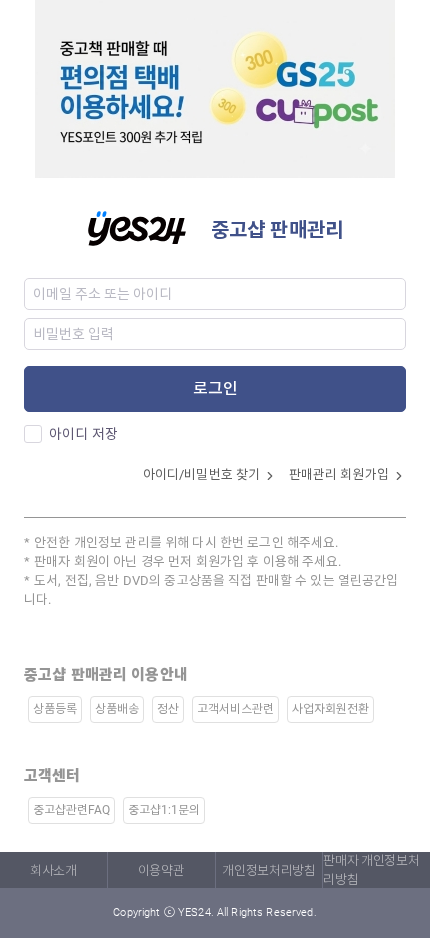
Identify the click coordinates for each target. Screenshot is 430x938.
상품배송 (117, 709)
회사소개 (53, 870)
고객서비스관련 (235, 709)
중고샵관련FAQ (71, 810)
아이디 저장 (83, 434)
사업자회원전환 (330, 709)
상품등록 (55, 709)
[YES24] (149, 226)
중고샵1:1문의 (164, 810)
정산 (168, 709)
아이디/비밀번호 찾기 (203, 474)
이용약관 (161, 870)
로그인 (215, 388)
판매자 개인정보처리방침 (371, 870)
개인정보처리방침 (268, 870)
